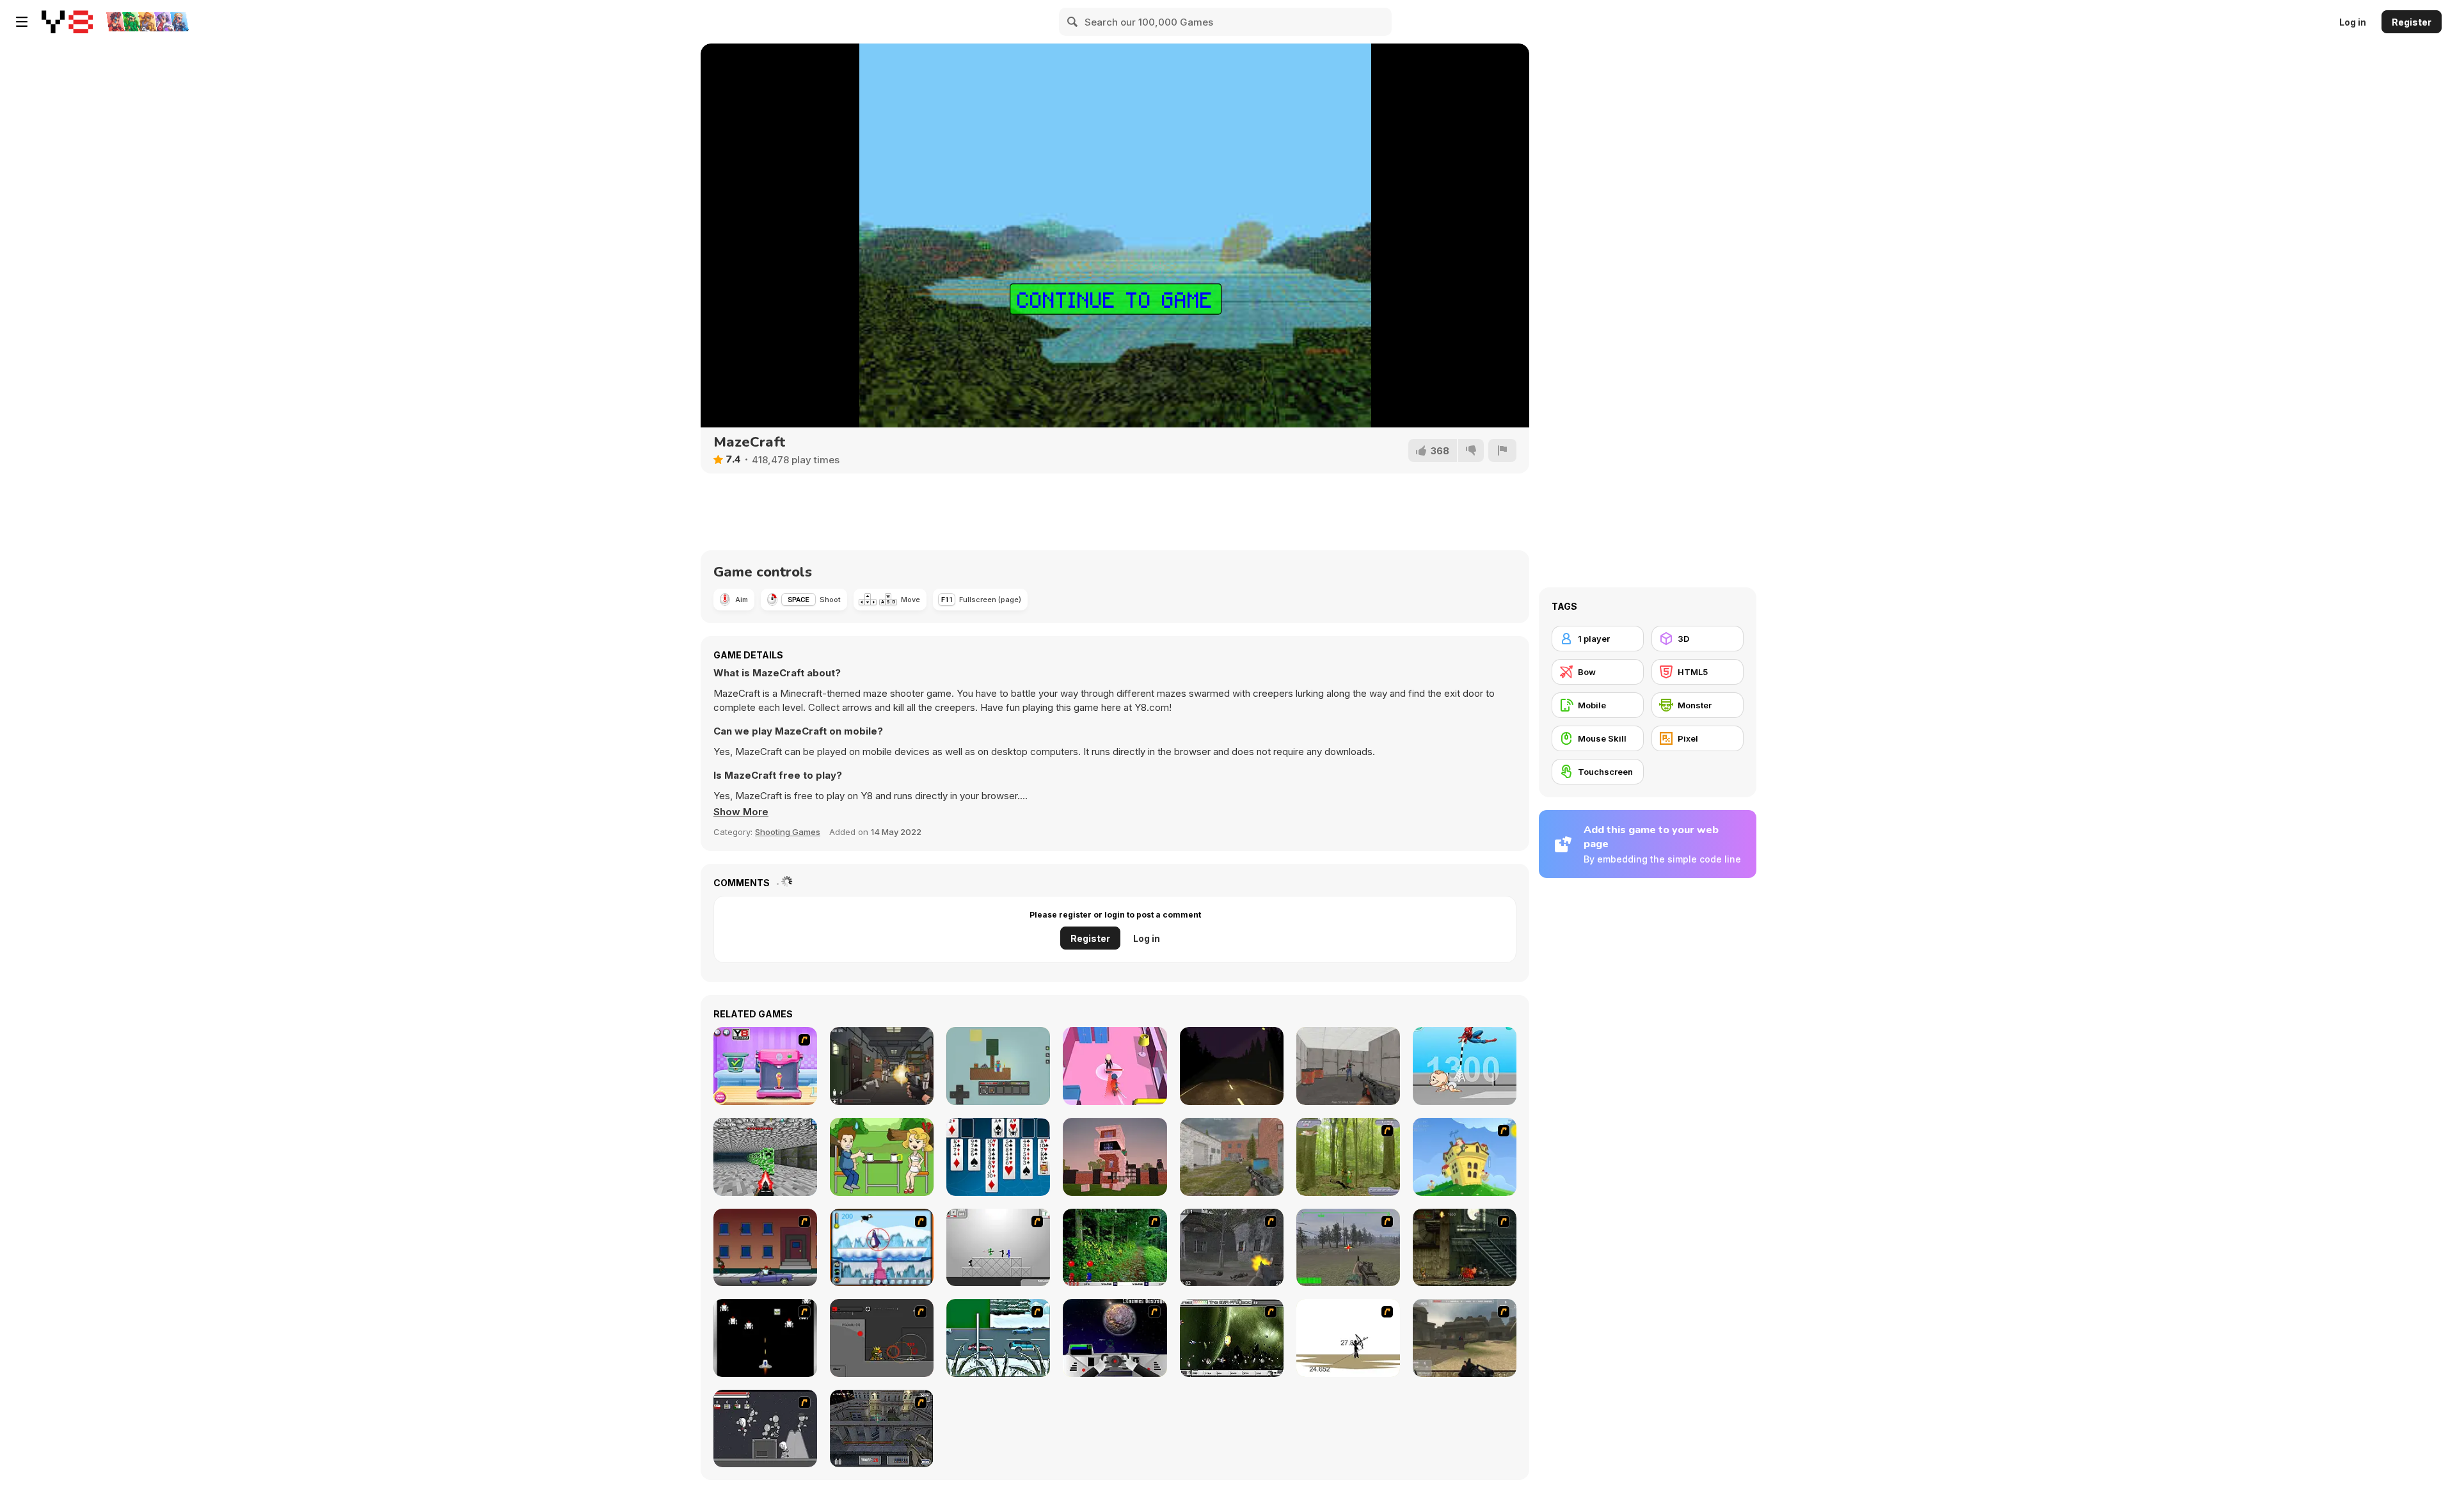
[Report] (1502, 450)
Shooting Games (788, 832)
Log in (2353, 22)
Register (2412, 22)
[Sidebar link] (22, 22)
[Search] (1073, 22)
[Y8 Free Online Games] (67, 22)
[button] (741, 812)
